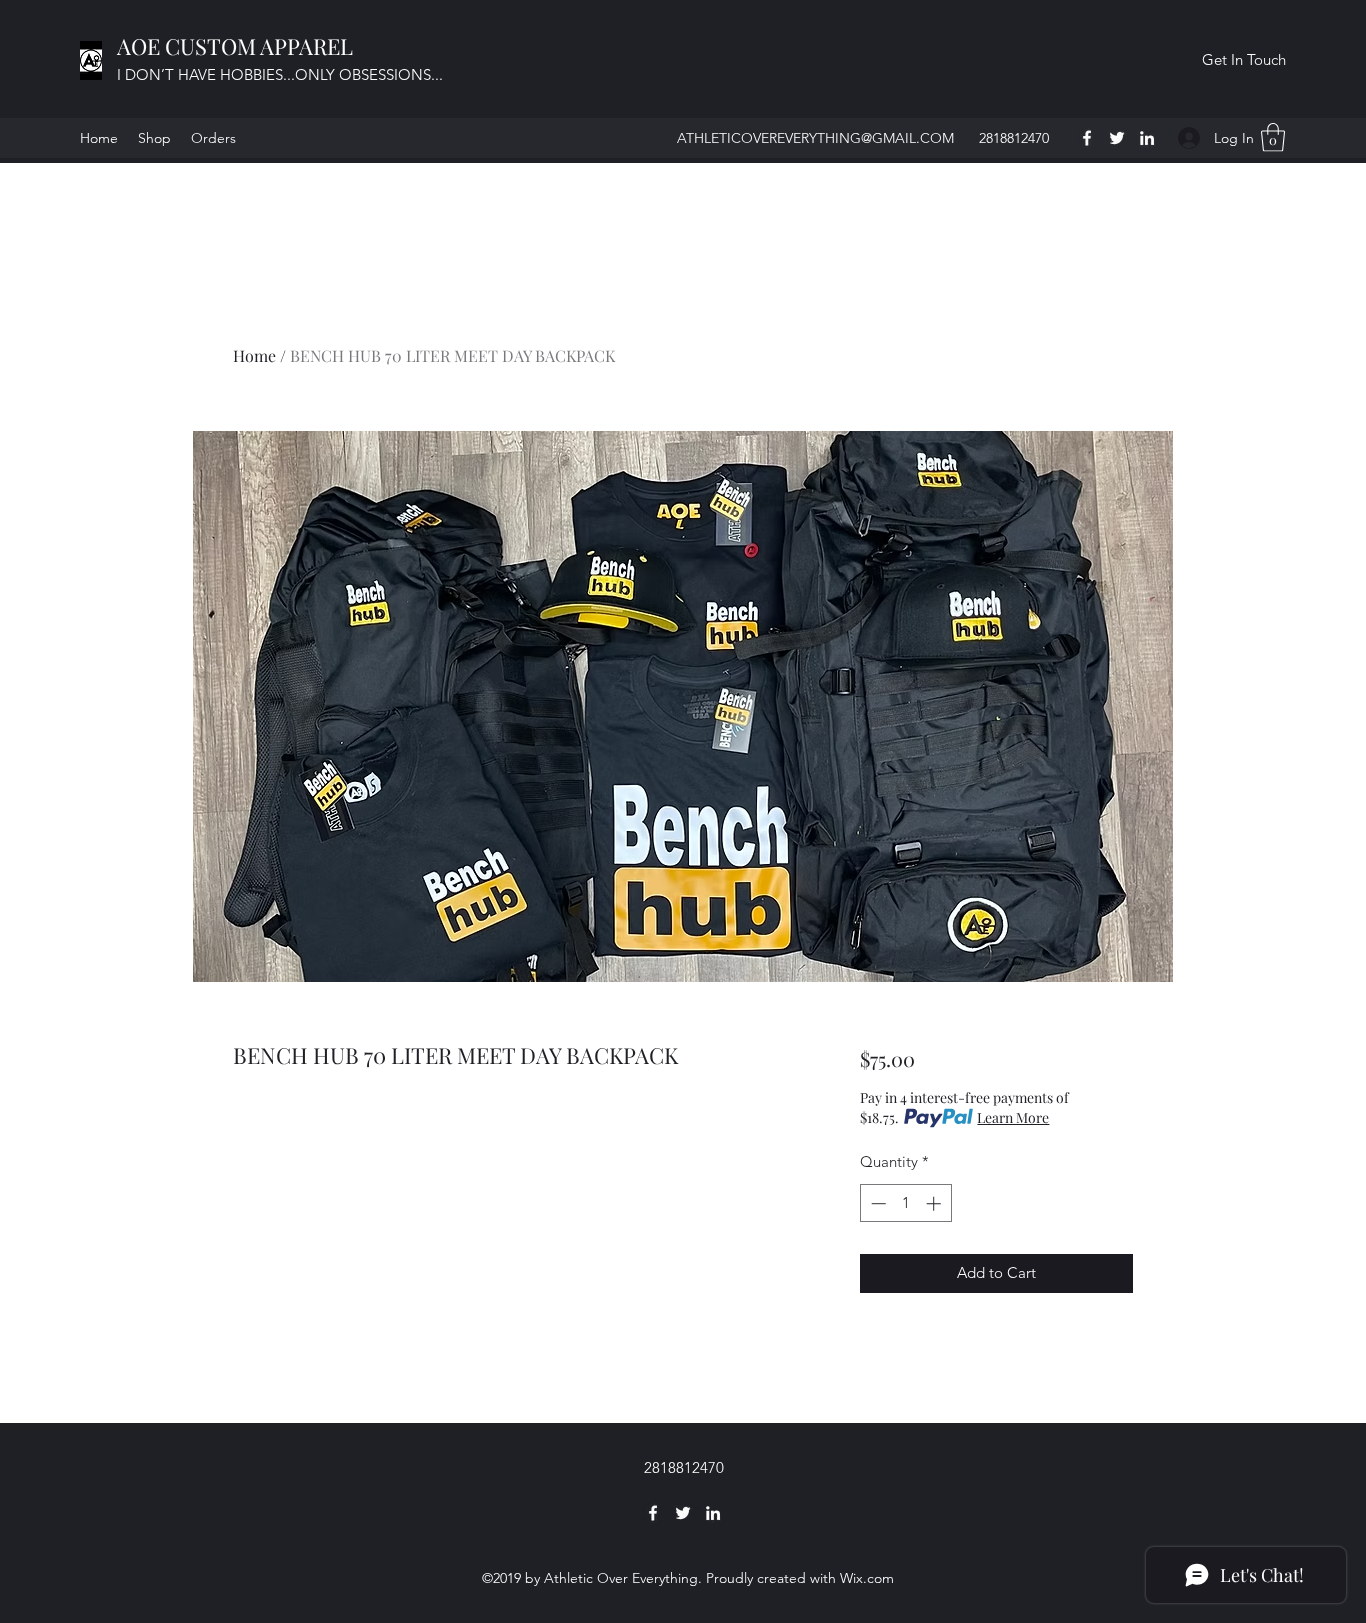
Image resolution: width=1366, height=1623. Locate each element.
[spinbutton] (905, 1203)
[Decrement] (876, 1203)
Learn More (1013, 1117)
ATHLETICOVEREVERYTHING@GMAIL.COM (815, 138)
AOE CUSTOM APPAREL (237, 46)
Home (254, 355)
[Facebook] (1087, 138)
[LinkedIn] (1147, 138)
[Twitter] (1117, 138)
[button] (1243, 60)
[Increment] (935, 1203)
